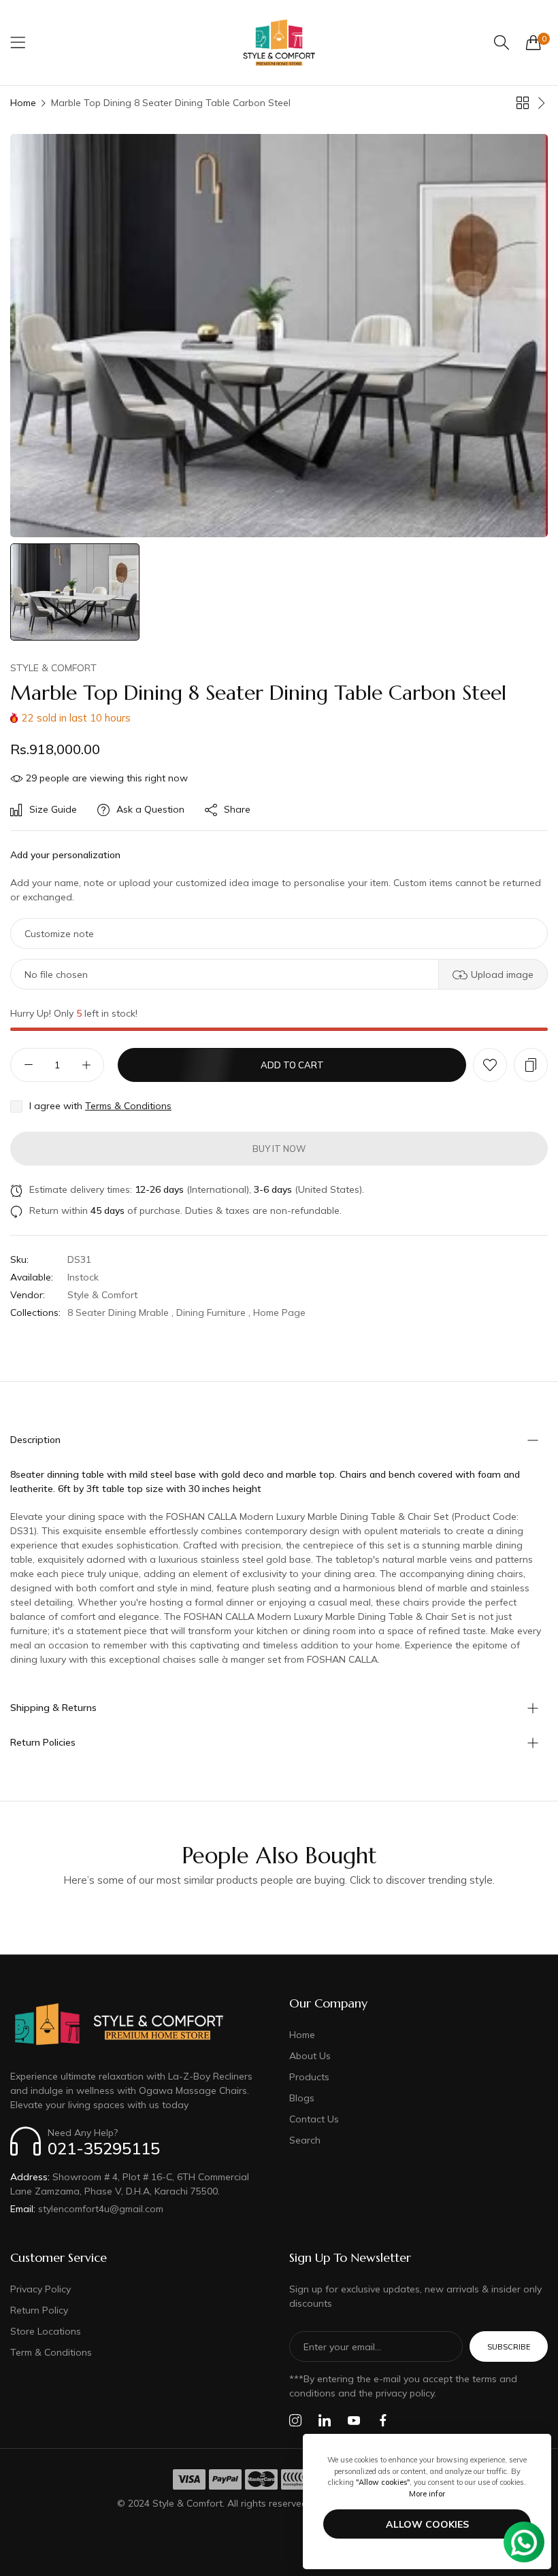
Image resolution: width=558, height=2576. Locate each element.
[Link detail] (295, 2421)
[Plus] (86, 1065)
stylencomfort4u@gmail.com (87, 2209)
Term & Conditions (51, 2352)
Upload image (502, 975)
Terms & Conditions (128, 1106)
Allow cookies (427, 2524)
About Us (310, 2056)
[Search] (502, 43)
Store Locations (46, 2331)
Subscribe (509, 2347)
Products (309, 2077)
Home (23, 103)
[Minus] (28, 1065)
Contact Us (314, 2119)
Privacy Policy (40, 2289)
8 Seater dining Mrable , (120, 1312)
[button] (490, 1065)
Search (305, 2140)
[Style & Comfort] (279, 43)
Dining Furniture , (213, 1312)
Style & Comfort (53, 668)
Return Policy (39, 2310)
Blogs (302, 2098)
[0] (534, 42)
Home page (279, 1312)
